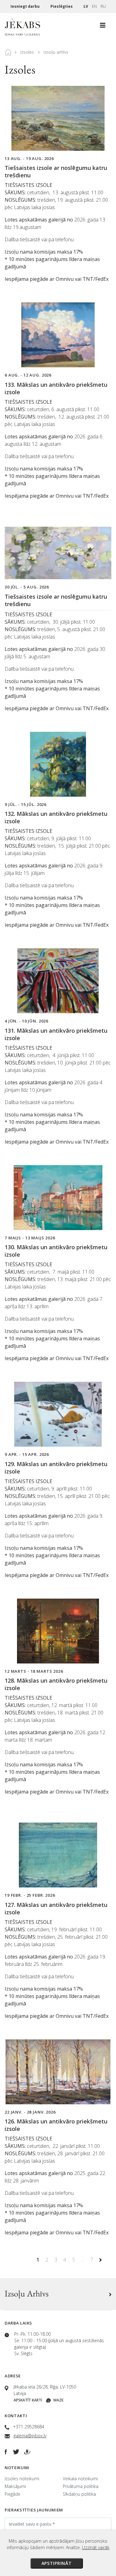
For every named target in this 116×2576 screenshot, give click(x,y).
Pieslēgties (62, 6)
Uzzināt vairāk (96, 2547)
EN (94, 6)
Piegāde (13, 2494)
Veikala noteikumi (80, 2479)
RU (103, 6)
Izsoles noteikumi (22, 2479)
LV (86, 6)
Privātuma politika (81, 2486)
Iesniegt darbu (26, 6)
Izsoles (27, 52)
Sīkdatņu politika (79, 2494)
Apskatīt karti (28, 2400)
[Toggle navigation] (103, 27)
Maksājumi (15, 2486)
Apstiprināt (57, 2563)
